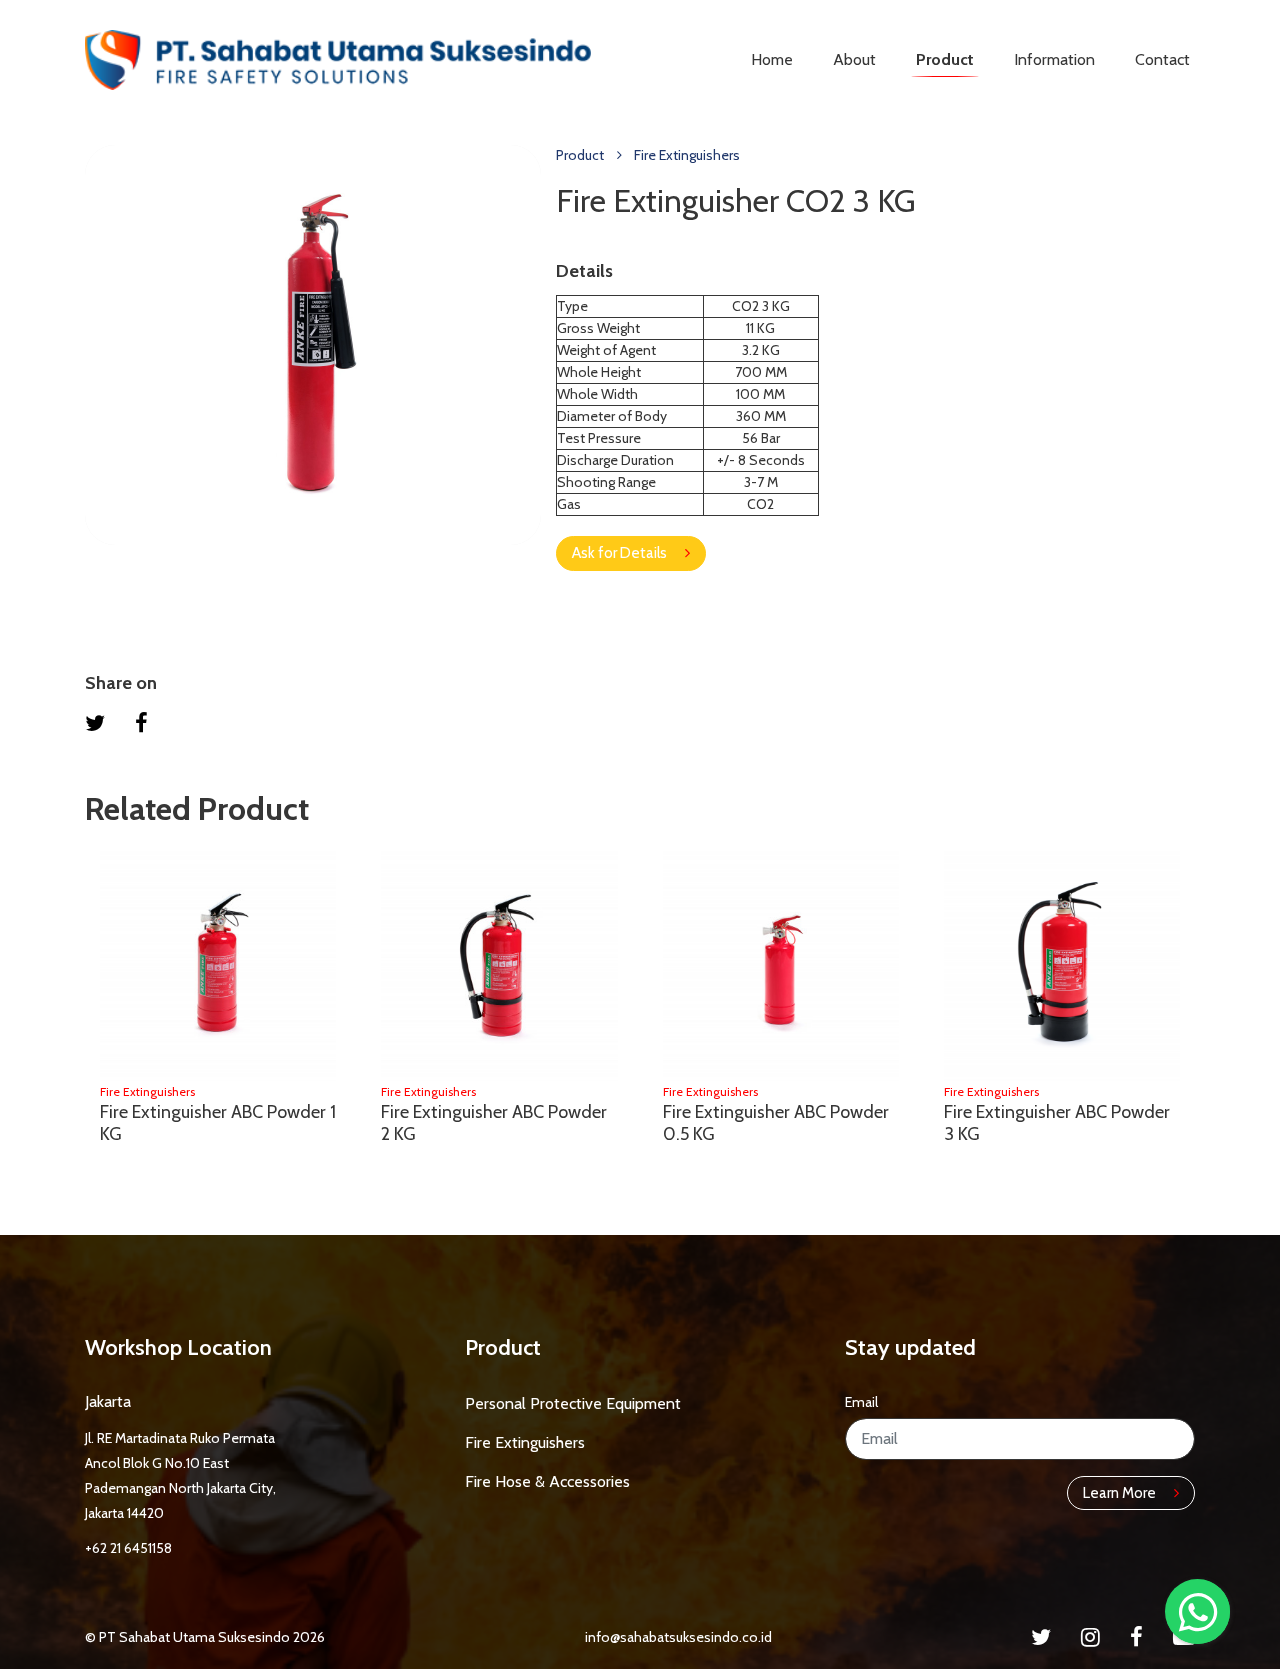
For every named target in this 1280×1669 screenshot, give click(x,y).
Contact (1162, 59)
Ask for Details (621, 553)
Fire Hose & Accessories (547, 1481)
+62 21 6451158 (128, 1548)
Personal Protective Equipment (573, 1403)
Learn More (1121, 1493)
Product (945, 59)
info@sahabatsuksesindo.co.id (678, 1637)
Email (861, 1402)
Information (1054, 59)
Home (772, 59)
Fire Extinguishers (687, 155)
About (854, 59)
